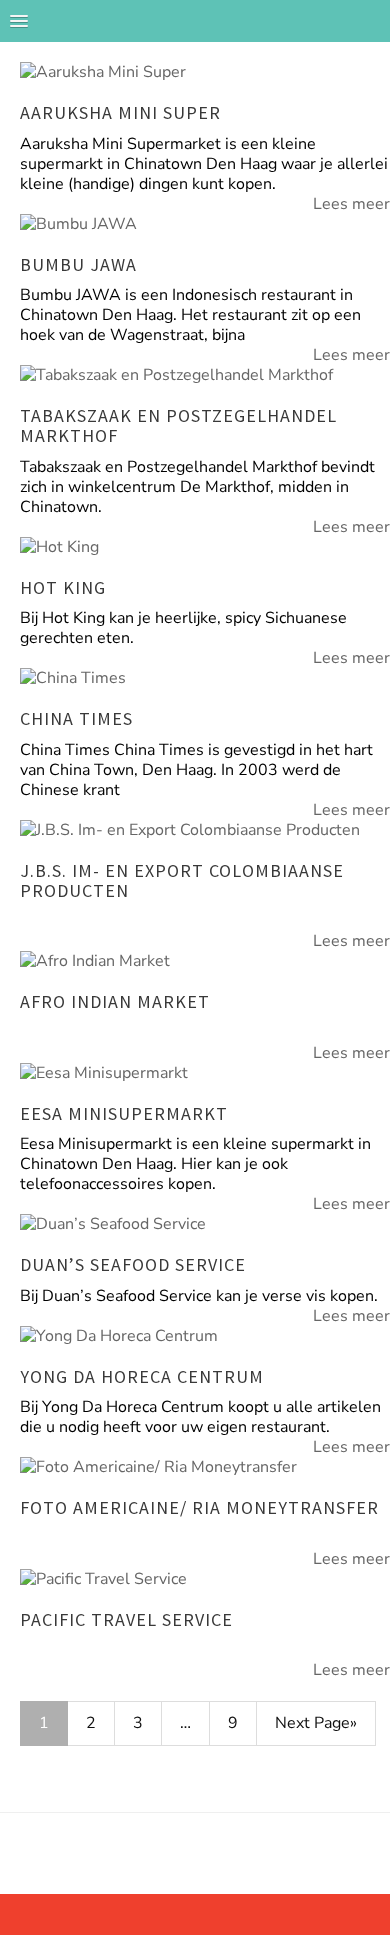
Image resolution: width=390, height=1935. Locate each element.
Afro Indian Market (115, 1001)
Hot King (63, 587)
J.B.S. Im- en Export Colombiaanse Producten (182, 880)
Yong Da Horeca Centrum (142, 1376)
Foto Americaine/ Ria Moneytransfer (199, 1507)
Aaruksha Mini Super (120, 112)
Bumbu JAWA (78, 264)
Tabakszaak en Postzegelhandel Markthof (178, 425)
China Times (76, 718)
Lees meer (351, 204)
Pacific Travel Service (126, 1619)
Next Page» (316, 1723)
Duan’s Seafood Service (133, 1264)
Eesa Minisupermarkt (124, 1113)
